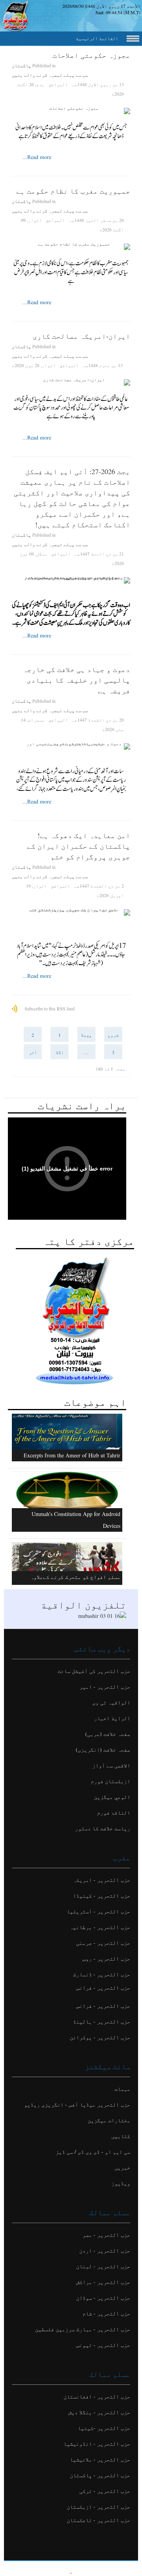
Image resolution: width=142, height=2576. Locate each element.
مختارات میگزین (109, 2120)
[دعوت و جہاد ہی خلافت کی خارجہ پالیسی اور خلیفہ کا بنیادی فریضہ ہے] (71, 746)
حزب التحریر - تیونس (103, 2345)
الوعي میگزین (112, 1797)
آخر (33, 1052)
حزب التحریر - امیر (105, 1687)
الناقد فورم (114, 1812)
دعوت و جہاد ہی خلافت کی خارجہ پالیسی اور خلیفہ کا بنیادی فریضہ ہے (77, 680)
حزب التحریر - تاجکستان (98, 2520)
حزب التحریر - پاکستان (100, 2475)
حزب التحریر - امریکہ (102, 1880)
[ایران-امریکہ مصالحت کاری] (71, 382)
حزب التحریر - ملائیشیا (100, 2459)
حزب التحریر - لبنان (103, 2266)
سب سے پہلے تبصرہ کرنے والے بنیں (50, 75)
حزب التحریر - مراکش (103, 2282)
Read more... (37, 157)
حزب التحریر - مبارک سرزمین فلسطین (83, 2329)
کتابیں (121, 2136)
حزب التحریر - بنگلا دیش (99, 2412)
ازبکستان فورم (110, 1781)
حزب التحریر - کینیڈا (102, 1896)
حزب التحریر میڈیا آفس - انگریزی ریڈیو (77, 2104)
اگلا (60, 1052)
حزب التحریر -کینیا (104, 2428)
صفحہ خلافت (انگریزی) (103, 1750)
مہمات (122, 2089)
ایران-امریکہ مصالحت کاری (81, 336)
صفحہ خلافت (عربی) (108, 1734)
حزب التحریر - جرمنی (103, 1943)
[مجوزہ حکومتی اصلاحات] (71, 111)
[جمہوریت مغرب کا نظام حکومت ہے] (71, 247)
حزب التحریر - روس (106, 1958)
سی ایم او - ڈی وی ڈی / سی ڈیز (93, 2152)
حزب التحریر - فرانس (103, 1988)
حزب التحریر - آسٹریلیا (98, 1911)
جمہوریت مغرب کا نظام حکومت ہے (73, 191)
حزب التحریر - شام (106, 2313)
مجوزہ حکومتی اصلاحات (91, 55)
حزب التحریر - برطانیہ (100, 1927)
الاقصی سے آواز (111, 1765)
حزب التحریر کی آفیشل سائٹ (94, 1671)
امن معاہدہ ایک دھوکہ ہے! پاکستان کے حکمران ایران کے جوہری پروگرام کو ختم (78, 846)
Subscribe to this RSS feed (50, 1008)
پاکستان (21, 65)
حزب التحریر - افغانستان (97, 2396)
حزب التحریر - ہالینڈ (102, 2021)
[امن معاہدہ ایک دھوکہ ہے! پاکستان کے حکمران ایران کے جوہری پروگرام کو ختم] (71, 912)
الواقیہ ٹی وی (111, 1702)
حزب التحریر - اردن (105, 2250)
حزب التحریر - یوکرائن (100, 2037)
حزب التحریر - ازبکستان (98, 2507)
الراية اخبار (112, 1718)
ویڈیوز (121, 2183)
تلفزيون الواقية (83, 1605)
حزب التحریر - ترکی (105, 2491)
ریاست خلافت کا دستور (103, 1828)
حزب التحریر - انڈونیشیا (97, 2444)
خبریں (122, 2167)
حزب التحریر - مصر (106, 2235)
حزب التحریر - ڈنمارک (102, 1974)
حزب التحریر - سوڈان (103, 2298)
